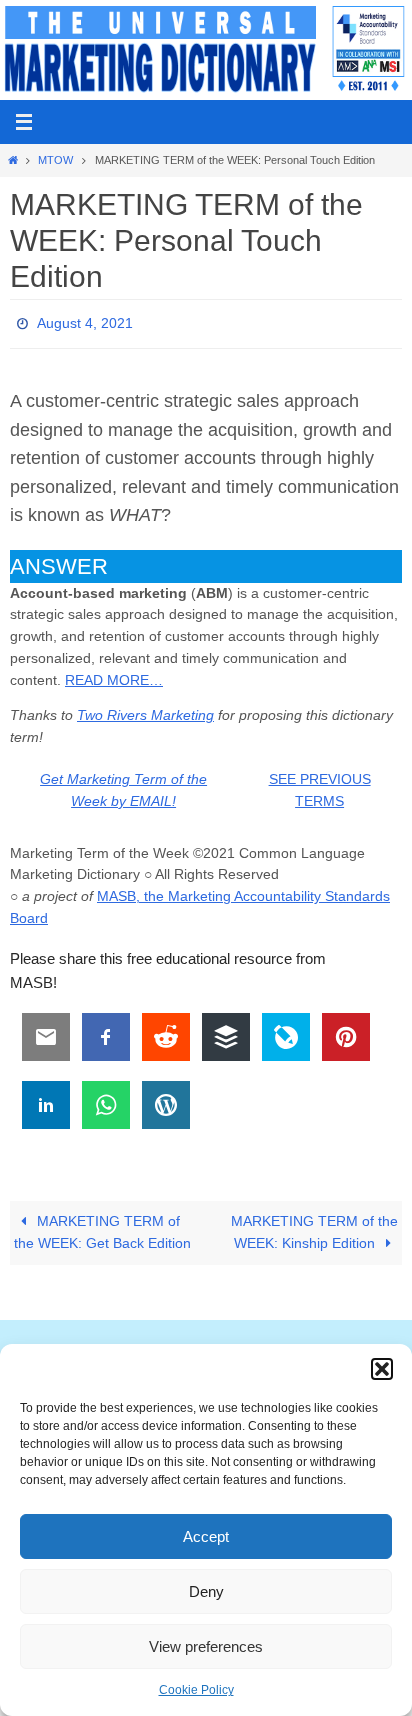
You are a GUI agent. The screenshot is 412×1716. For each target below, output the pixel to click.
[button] (382, 1369)
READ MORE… (114, 674)
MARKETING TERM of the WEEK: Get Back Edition (102, 1227)
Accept (206, 1536)
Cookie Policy (196, 1690)
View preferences (206, 1646)
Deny (206, 1591)
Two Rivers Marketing (145, 709)
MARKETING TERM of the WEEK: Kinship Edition (314, 1227)
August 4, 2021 (85, 321)
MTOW (55, 160)
